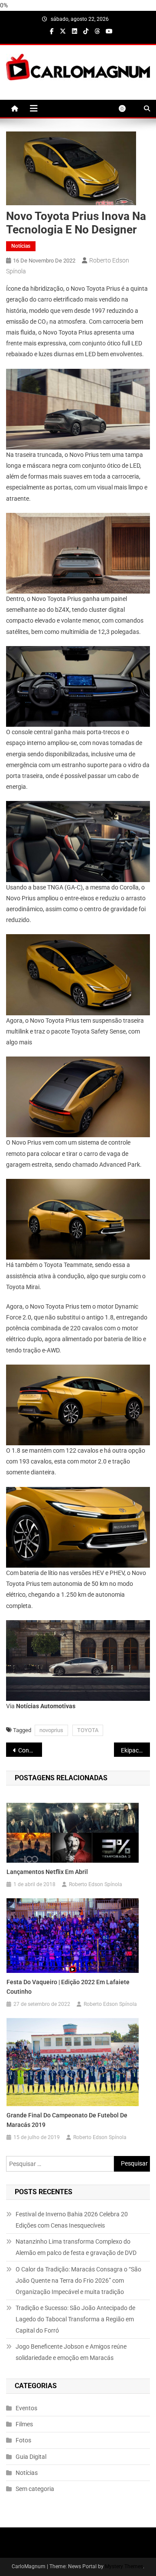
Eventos (26, 2408)
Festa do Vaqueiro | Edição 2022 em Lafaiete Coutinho (68, 1987)
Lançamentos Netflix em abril (47, 1872)
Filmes (24, 2424)
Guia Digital (31, 2457)
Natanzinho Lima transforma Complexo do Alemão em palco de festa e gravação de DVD (76, 2247)
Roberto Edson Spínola (96, 1884)
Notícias (21, 246)
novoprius (51, 1730)
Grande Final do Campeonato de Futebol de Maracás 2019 (67, 2120)
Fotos (23, 2440)
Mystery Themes (124, 2566)
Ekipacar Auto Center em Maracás (135, 1750)
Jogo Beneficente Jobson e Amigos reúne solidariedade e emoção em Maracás (71, 2352)
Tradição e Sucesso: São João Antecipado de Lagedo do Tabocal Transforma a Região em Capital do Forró (75, 2319)
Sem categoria (35, 2489)
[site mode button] (127, 108)
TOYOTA (88, 1730)
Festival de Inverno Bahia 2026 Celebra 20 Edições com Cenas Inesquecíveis (72, 2220)
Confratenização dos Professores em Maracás (30, 1750)
